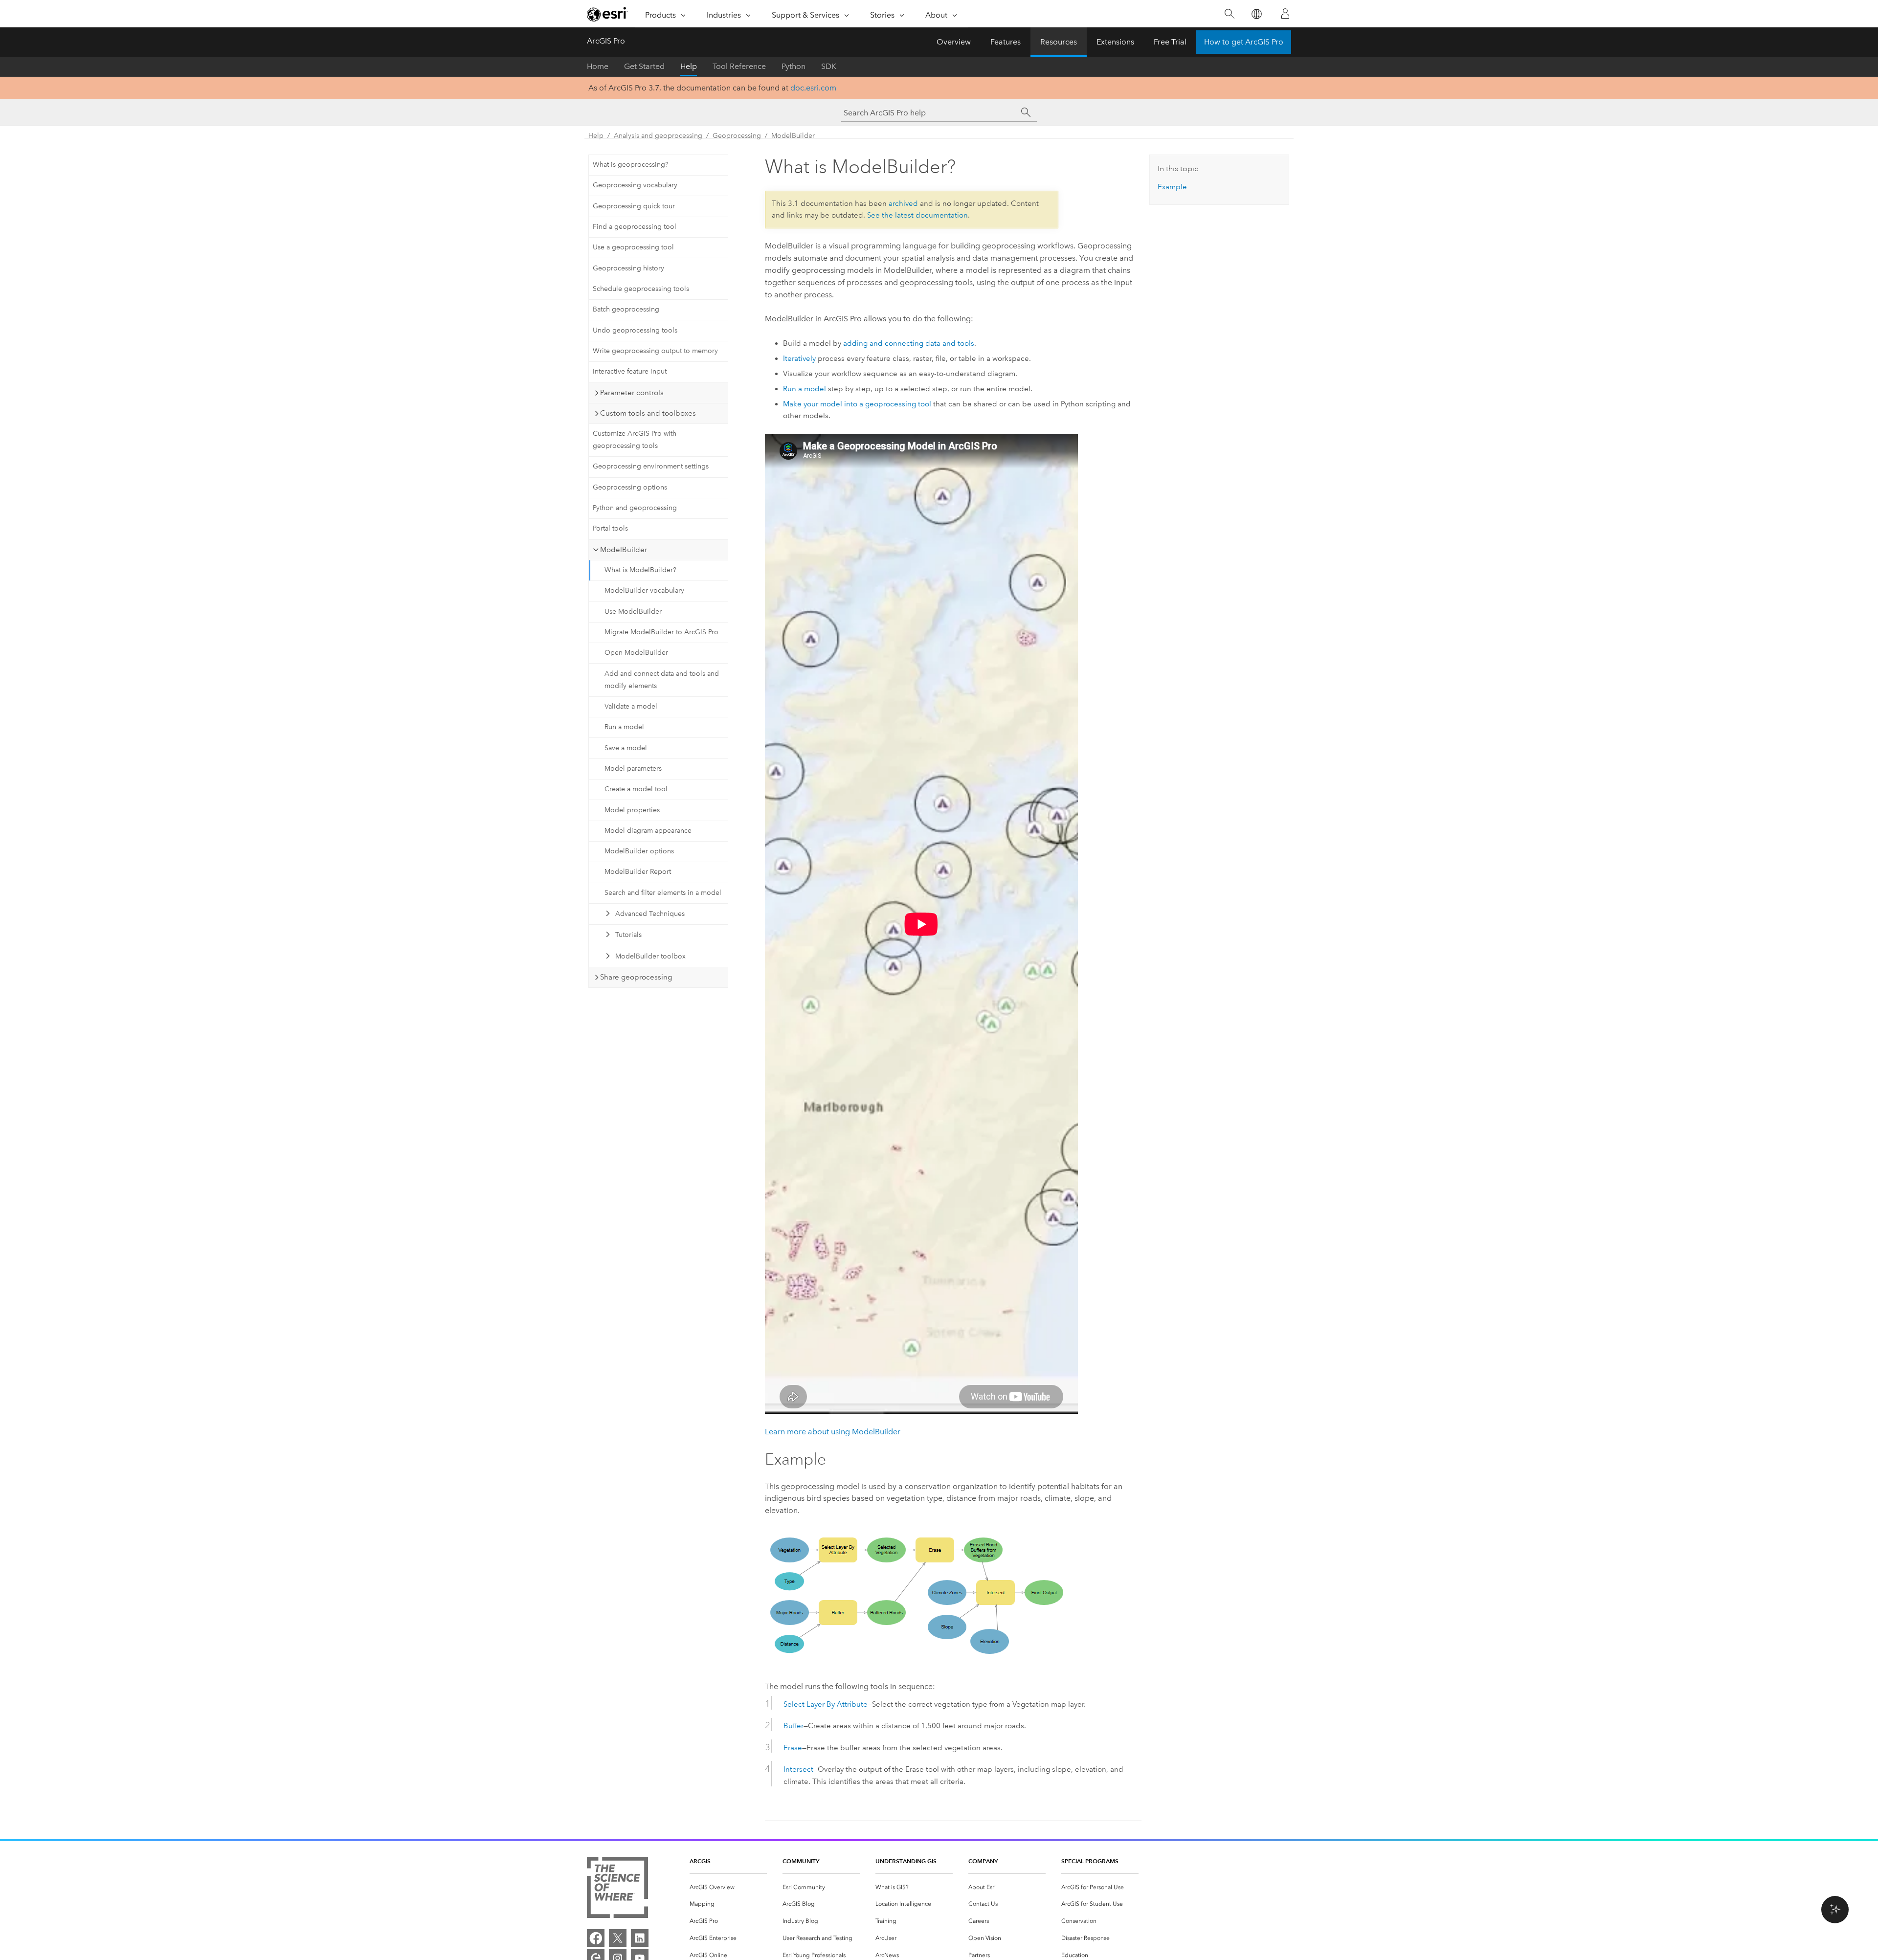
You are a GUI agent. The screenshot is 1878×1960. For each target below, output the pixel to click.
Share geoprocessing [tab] (636, 977)
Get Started (644, 66)
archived (903, 203)
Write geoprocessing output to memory (655, 351)
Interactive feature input (630, 371)
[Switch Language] (1256, 14)
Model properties (632, 810)
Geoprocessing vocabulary (635, 185)
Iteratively (799, 358)
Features (1006, 42)
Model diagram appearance (648, 831)
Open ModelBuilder (636, 653)
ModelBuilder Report (638, 872)
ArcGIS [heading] (700, 1861)
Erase (793, 1748)
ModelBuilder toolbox (650, 956)
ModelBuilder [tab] (624, 550)
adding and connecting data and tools (909, 343)
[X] (618, 1938)
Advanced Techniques (650, 914)
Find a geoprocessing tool (635, 227)
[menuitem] (728, 1887)
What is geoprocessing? (631, 165)
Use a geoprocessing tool (633, 247)
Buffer (794, 1726)
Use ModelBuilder (633, 612)
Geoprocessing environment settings (651, 466)
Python (794, 66)
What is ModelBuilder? (640, 570)
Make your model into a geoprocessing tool (857, 404)
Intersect (798, 1769)
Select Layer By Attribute (826, 1704)
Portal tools (610, 528)
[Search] (1229, 14)
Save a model (626, 748)
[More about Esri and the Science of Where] (617, 1889)
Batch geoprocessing (626, 309)
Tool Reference (739, 66)
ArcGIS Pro (606, 41)
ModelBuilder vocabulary (644, 590)
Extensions (1115, 42)
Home (598, 66)
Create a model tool (636, 789)
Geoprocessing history (628, 268)
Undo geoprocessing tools (635, 330)
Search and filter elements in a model (663, 893)
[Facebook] (596, 1938)
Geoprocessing (737, 136)
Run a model (624, 727)
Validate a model (631, 706)
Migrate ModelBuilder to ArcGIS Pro (661, 632)
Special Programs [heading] (1090, 1861)
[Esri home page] (607, 14)
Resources (1059, 42)
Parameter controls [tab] (632, 393)
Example (1172, 187)
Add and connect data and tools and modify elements (662, 680)
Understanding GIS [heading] (906, 1861)
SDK (829, 66)
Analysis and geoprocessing (658, 136)
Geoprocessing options (630, 487)
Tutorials (628, 935)
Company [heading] (983, 1861)
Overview (954, 42)
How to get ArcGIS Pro (1244, 42)
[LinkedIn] (640, 1938)
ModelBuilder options (639, 851)
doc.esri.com (813, 88)
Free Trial (1170, 42)
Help (689, 66)
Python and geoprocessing (635, 508)
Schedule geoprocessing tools (641, 289)
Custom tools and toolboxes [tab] (648, 413)
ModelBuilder (793, 136)
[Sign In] (1285, 14)
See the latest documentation (917, 215)
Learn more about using (833, 1432)
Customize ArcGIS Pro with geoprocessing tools (635, 440)
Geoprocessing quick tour (634, 206)
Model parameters (633, 768)
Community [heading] (801, 1861)
